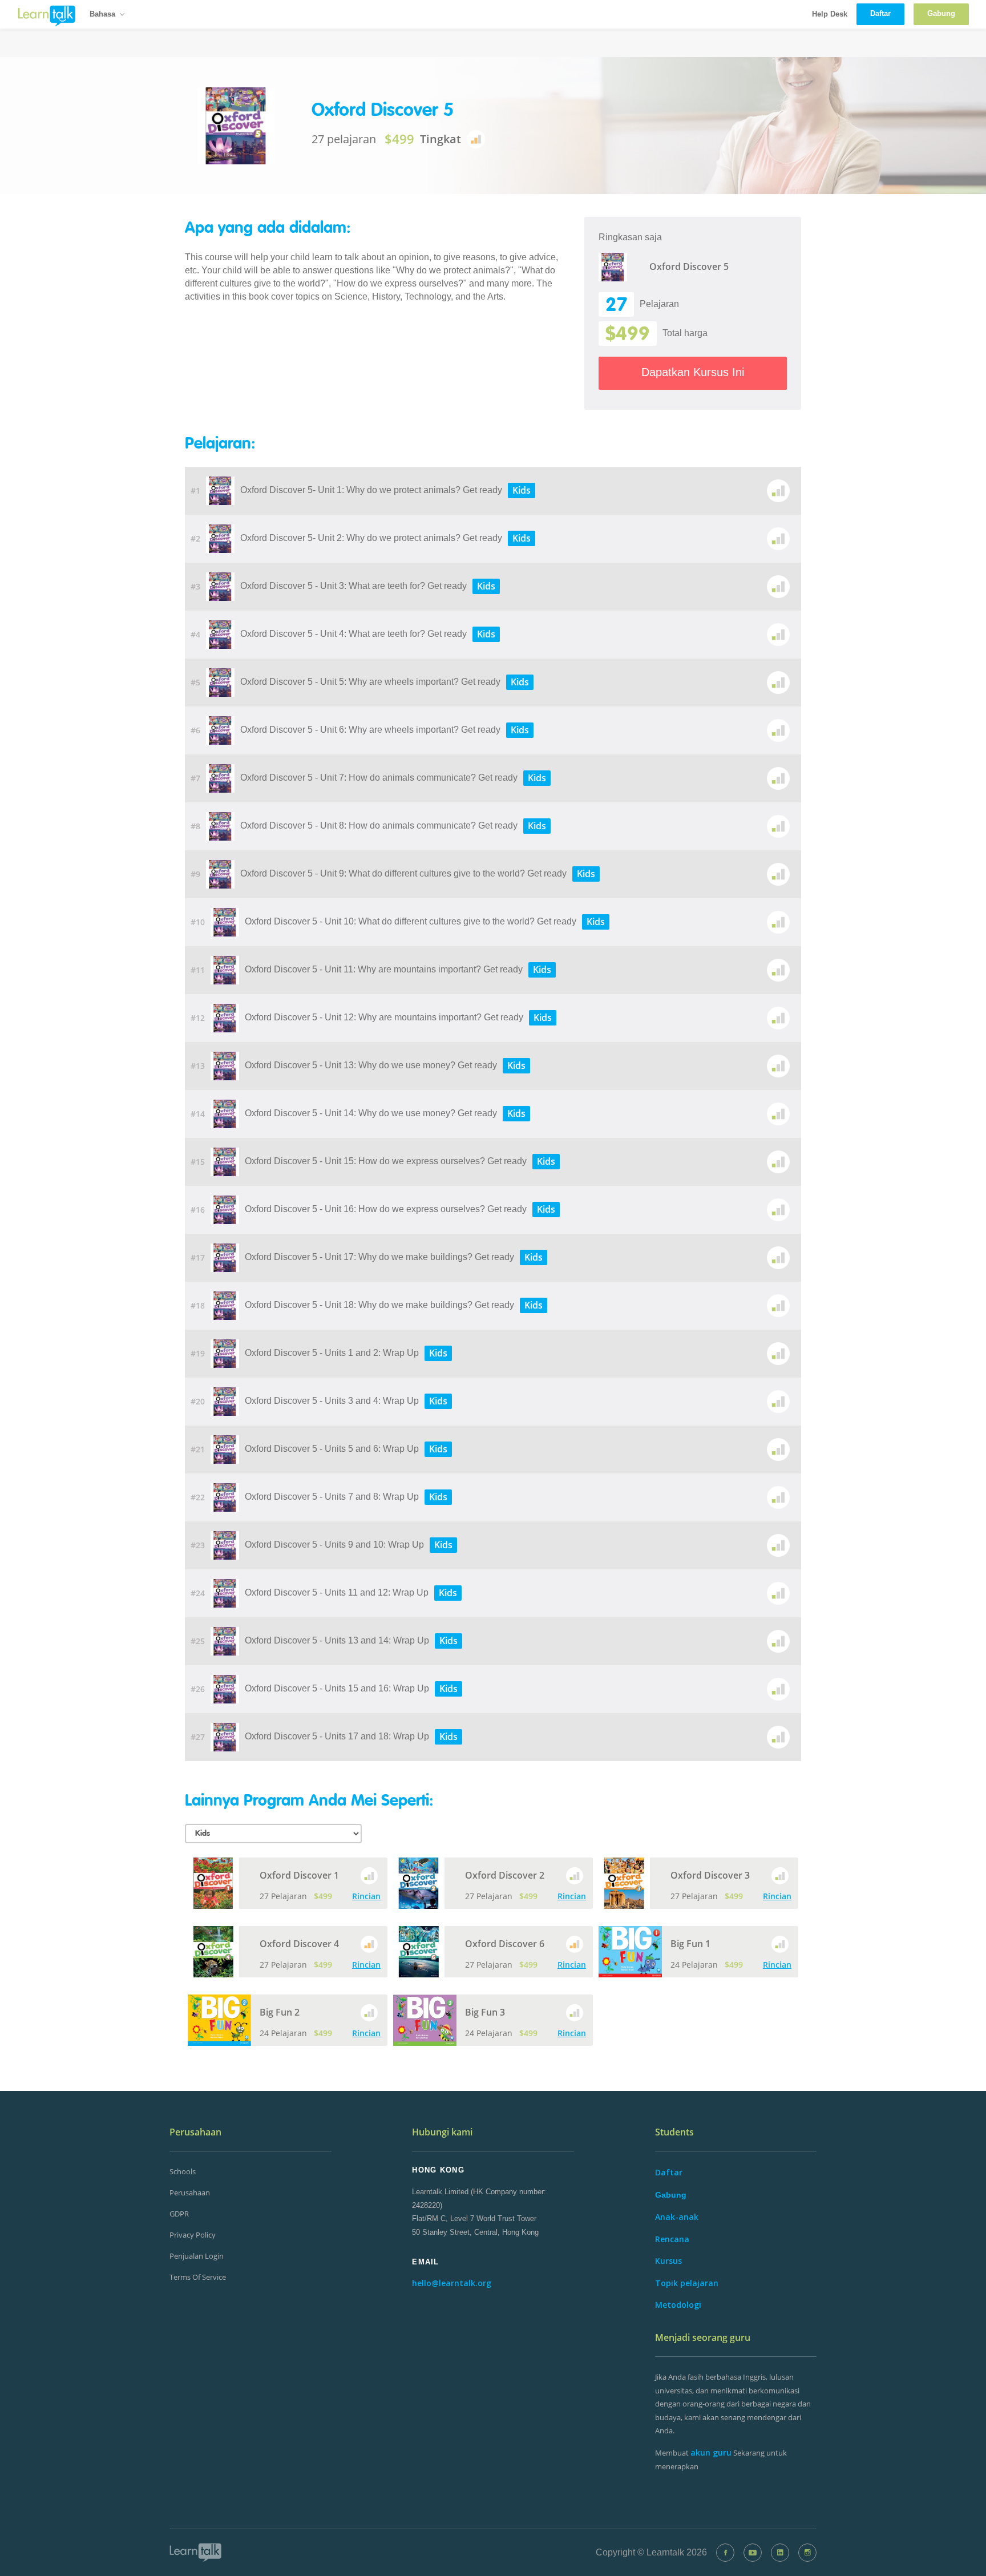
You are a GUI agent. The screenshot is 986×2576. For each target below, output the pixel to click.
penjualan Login (197, 2256)
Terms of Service (198, 2277)
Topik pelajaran (687, 2283)
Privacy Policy (193, 2235)
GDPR (179, 2214)
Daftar (669, 2172)
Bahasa (102, 14)
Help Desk (830, 14)
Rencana (672, 2239)
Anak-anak (677, 2217)
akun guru (711, 2452)
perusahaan (190, 2193)
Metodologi (678, 2305)
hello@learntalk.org (452, 2283)
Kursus (668, 2261)
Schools (183, 2171)
